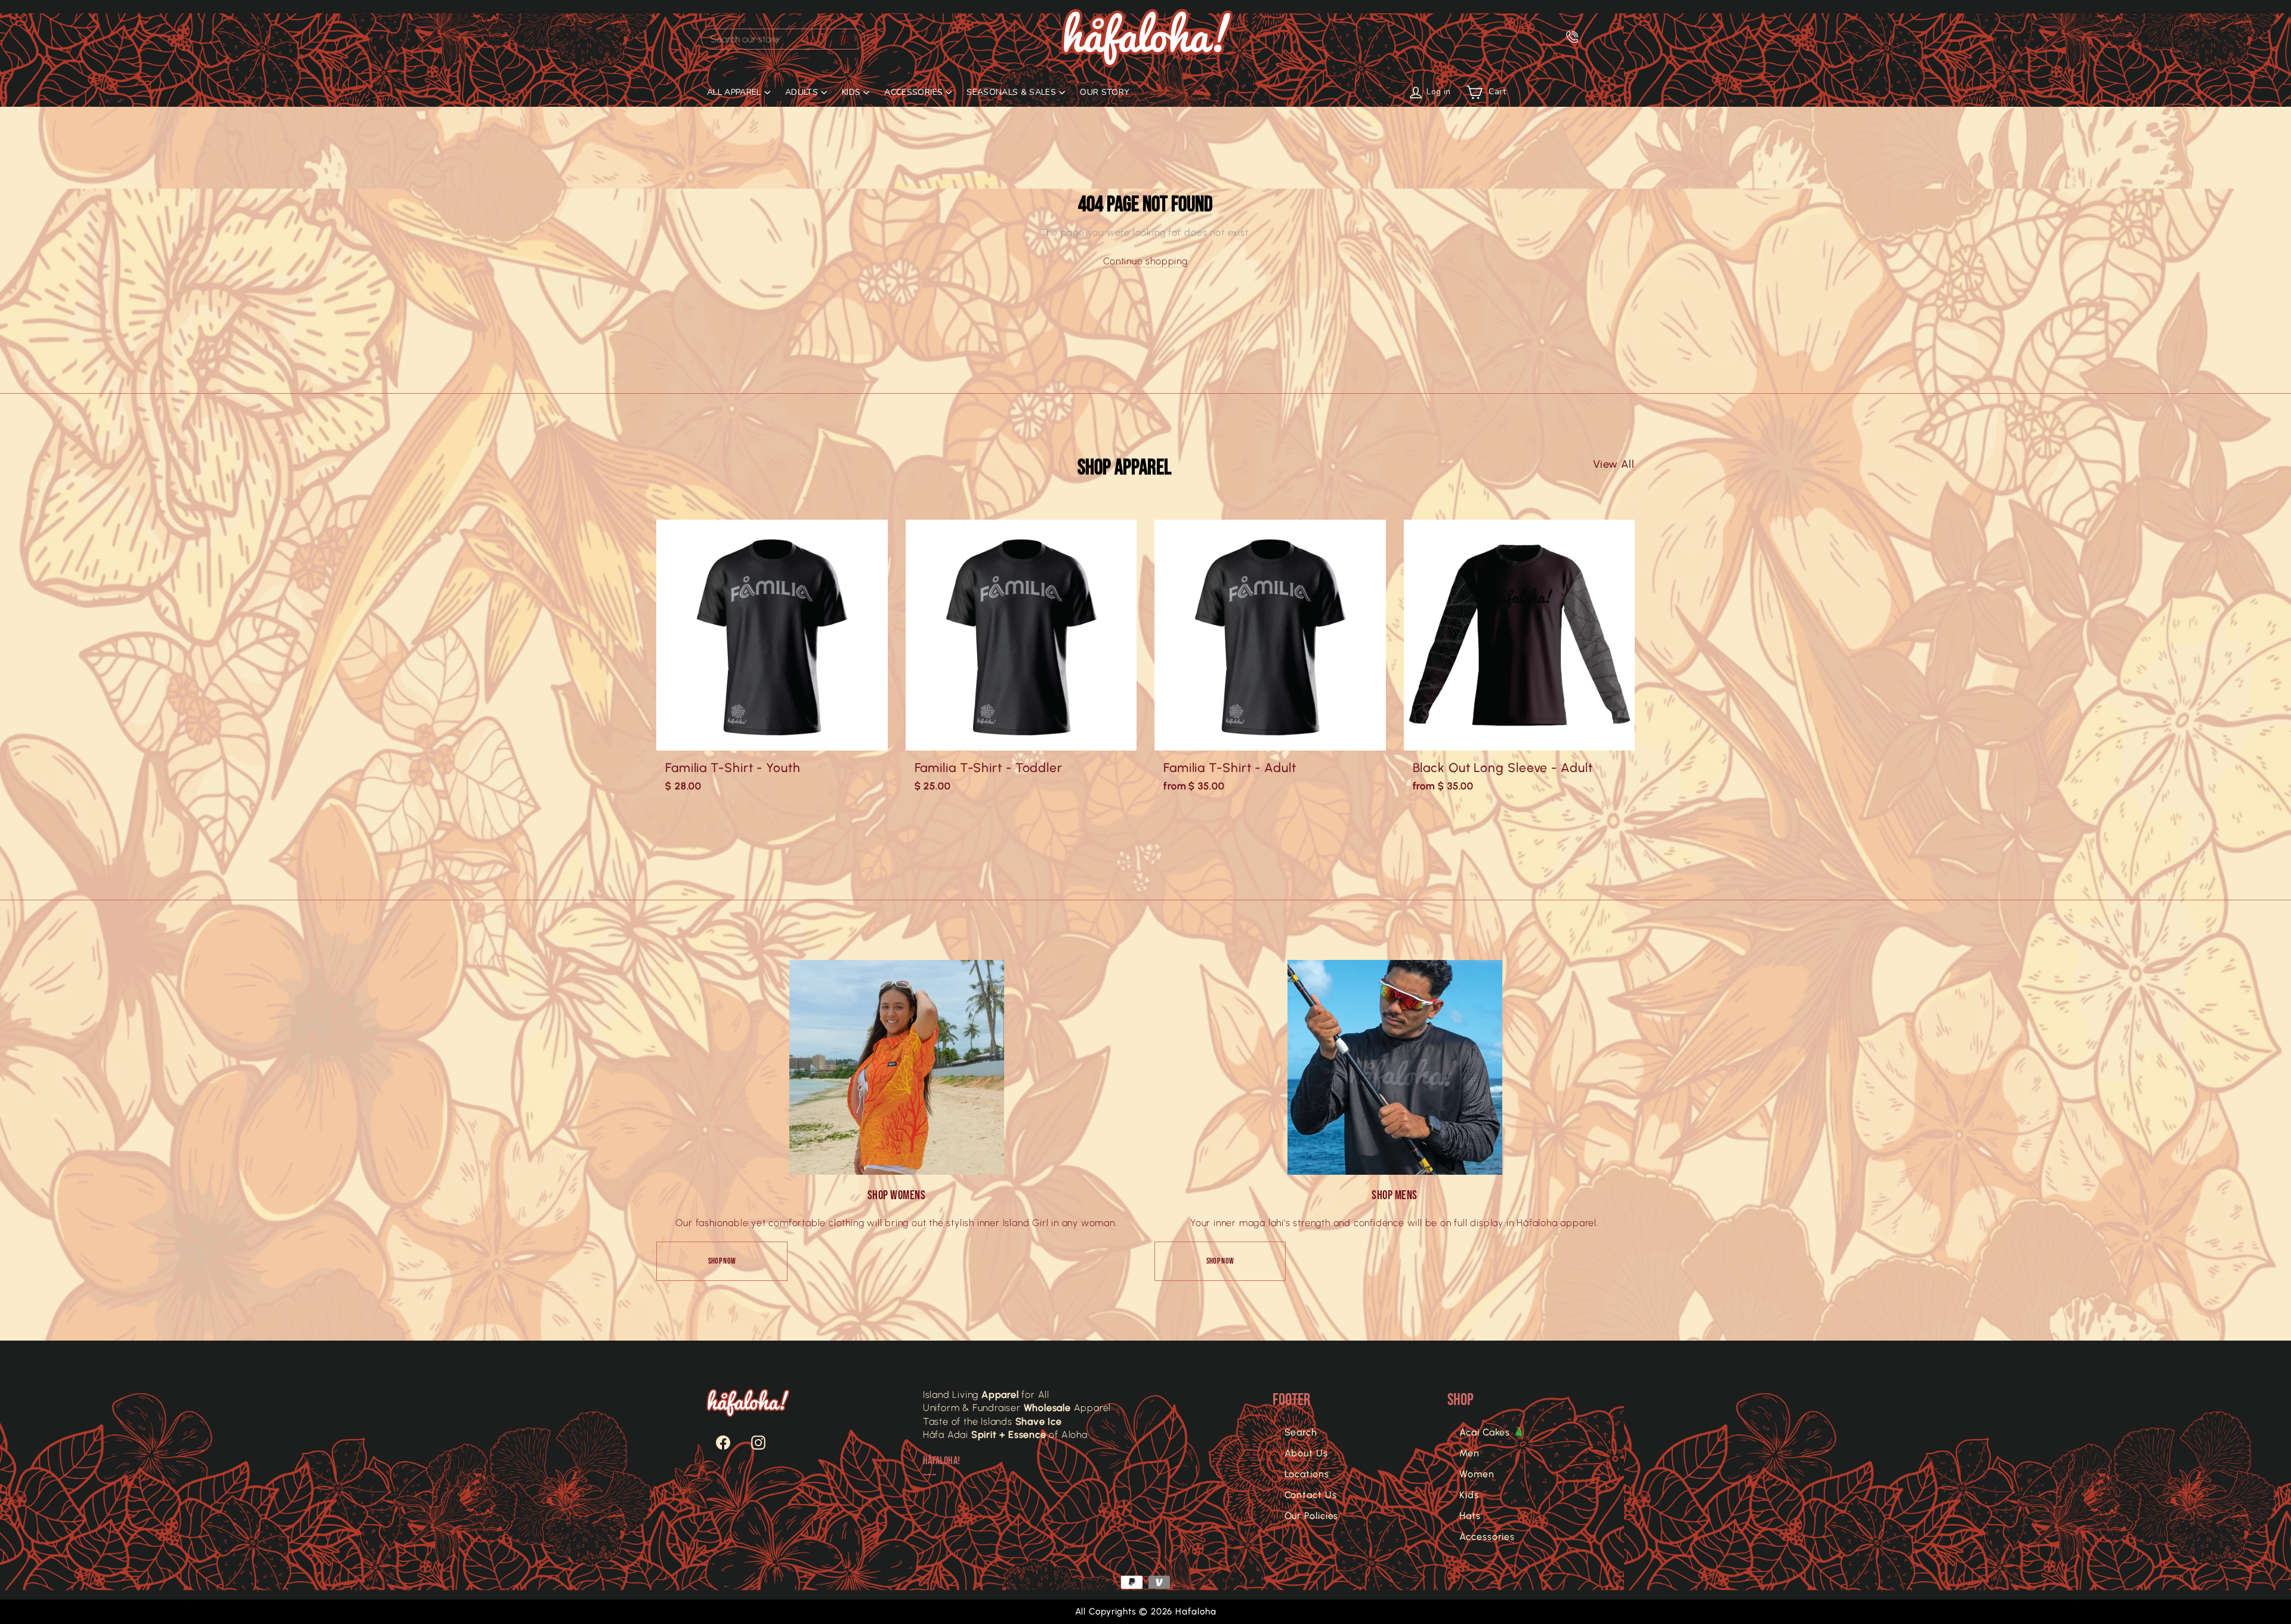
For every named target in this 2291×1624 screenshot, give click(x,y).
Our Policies (1312, 1516)
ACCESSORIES (913, 92)
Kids (1469, 1495)
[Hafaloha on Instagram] (752, 1443)
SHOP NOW (722, 1261)
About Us (1306, 1453)
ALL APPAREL (734, 92)
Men (1469, 1453)
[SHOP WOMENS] (897, 1067)
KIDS (851, 92)
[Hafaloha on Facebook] (717, 1443)
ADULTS (802, 92)
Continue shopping (1145, 261)
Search (1301, 1432)
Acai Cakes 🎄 (1492, 1432)
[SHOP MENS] (1395, 1067)
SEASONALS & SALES (1011, 92)
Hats (1470, 1516)
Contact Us (1311, 1495)
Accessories (1487, 1537)
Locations (1307, 1474)
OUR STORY (1105, 92)
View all (1614, 464)
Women (1477, 1474)
